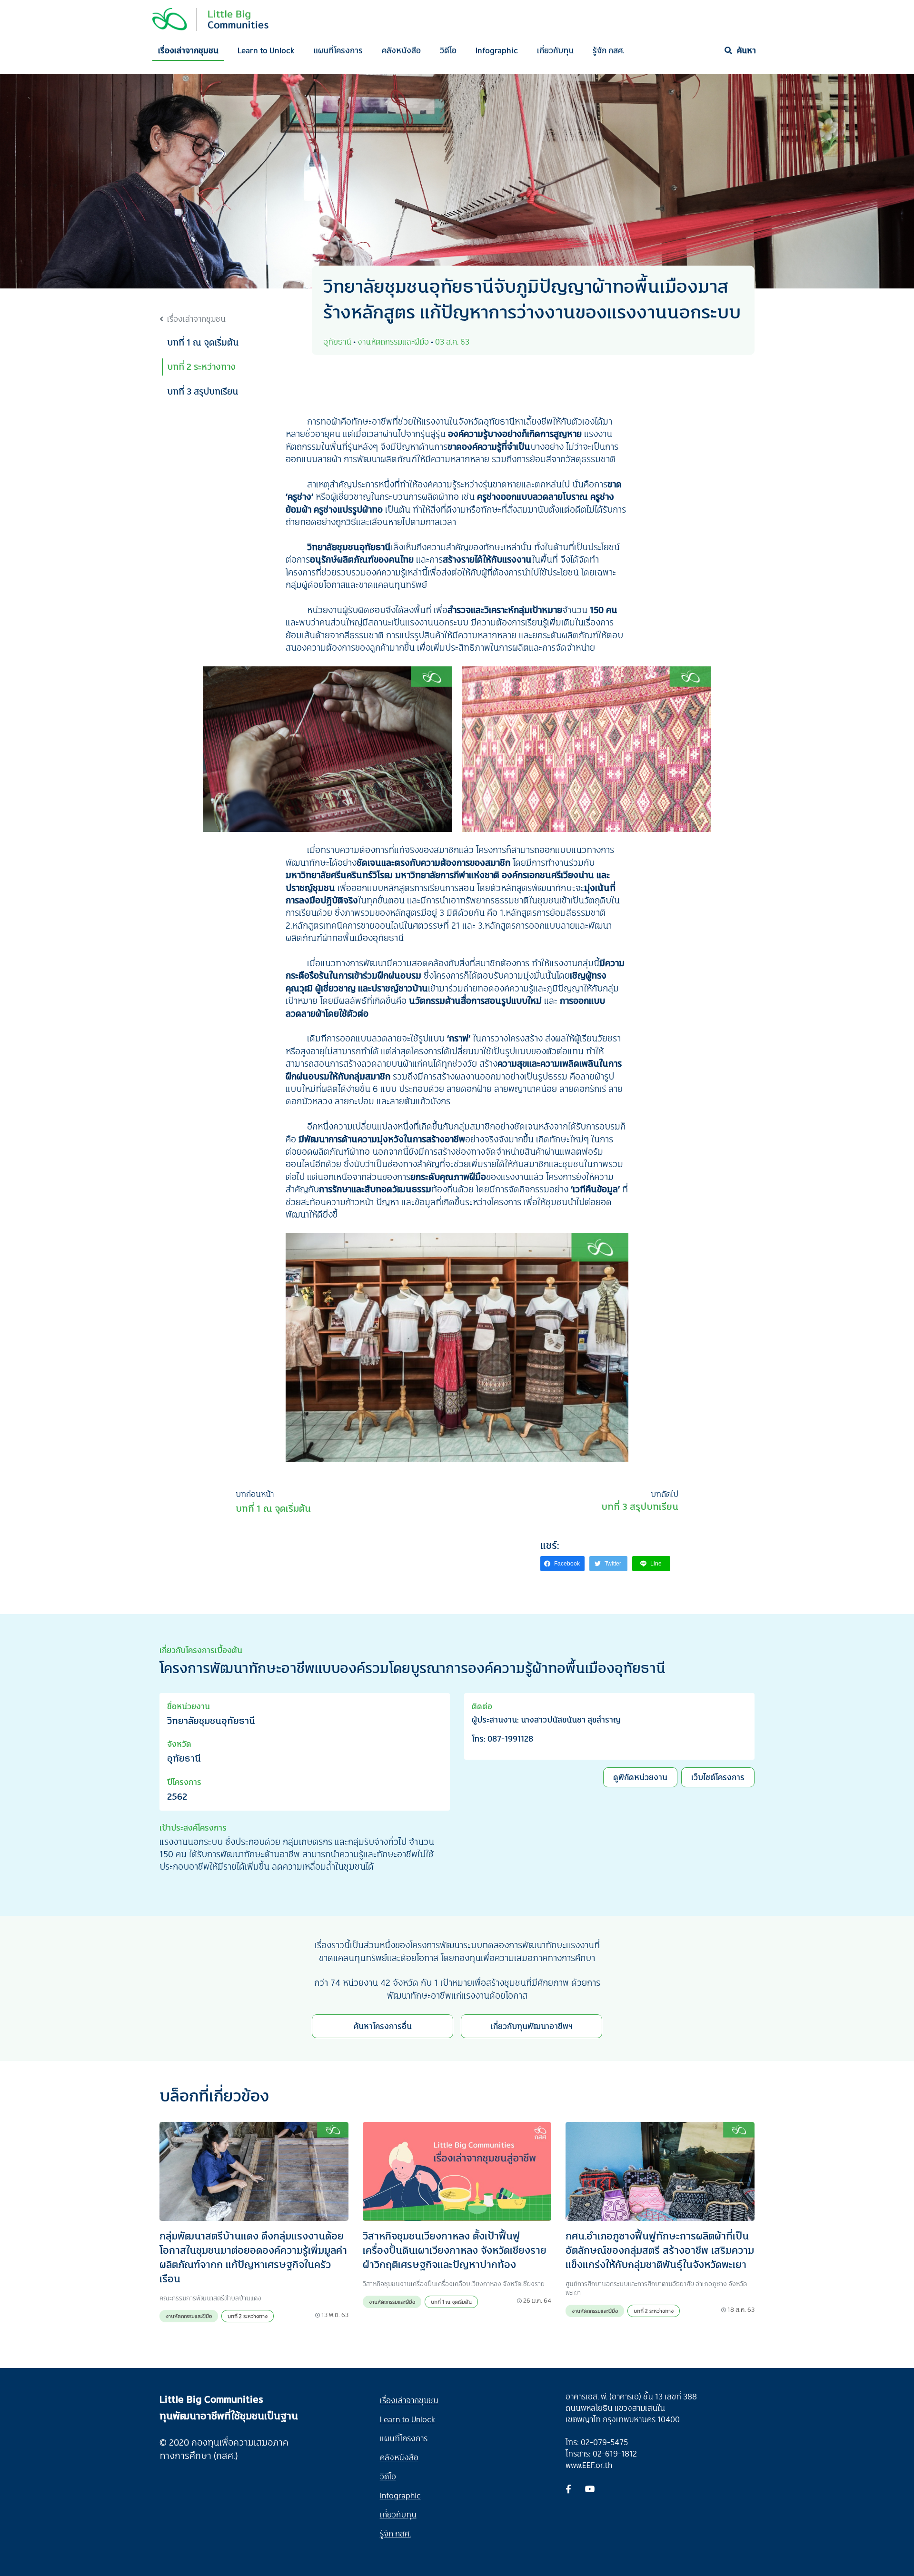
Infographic (497, 50)
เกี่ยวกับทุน (555, 50)
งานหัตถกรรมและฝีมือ (189, 2316)
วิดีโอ (448, 50)
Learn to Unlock (266, 50)
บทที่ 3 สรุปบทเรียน (203, 391)
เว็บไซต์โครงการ (718, 1777)
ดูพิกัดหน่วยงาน (640, 1777)
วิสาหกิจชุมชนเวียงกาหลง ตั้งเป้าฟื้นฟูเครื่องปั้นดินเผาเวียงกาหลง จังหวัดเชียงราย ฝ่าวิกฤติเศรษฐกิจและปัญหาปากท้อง (455, 2250)
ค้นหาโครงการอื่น (383, 2026)
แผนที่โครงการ (338, 50)
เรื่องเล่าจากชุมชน (188, 50)
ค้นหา (746, 50)
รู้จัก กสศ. (608, 50)
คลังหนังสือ (401, 50)
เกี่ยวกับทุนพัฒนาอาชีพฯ (532, 2026)
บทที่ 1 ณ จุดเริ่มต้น (203, 342)
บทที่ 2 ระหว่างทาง (201, 367)
